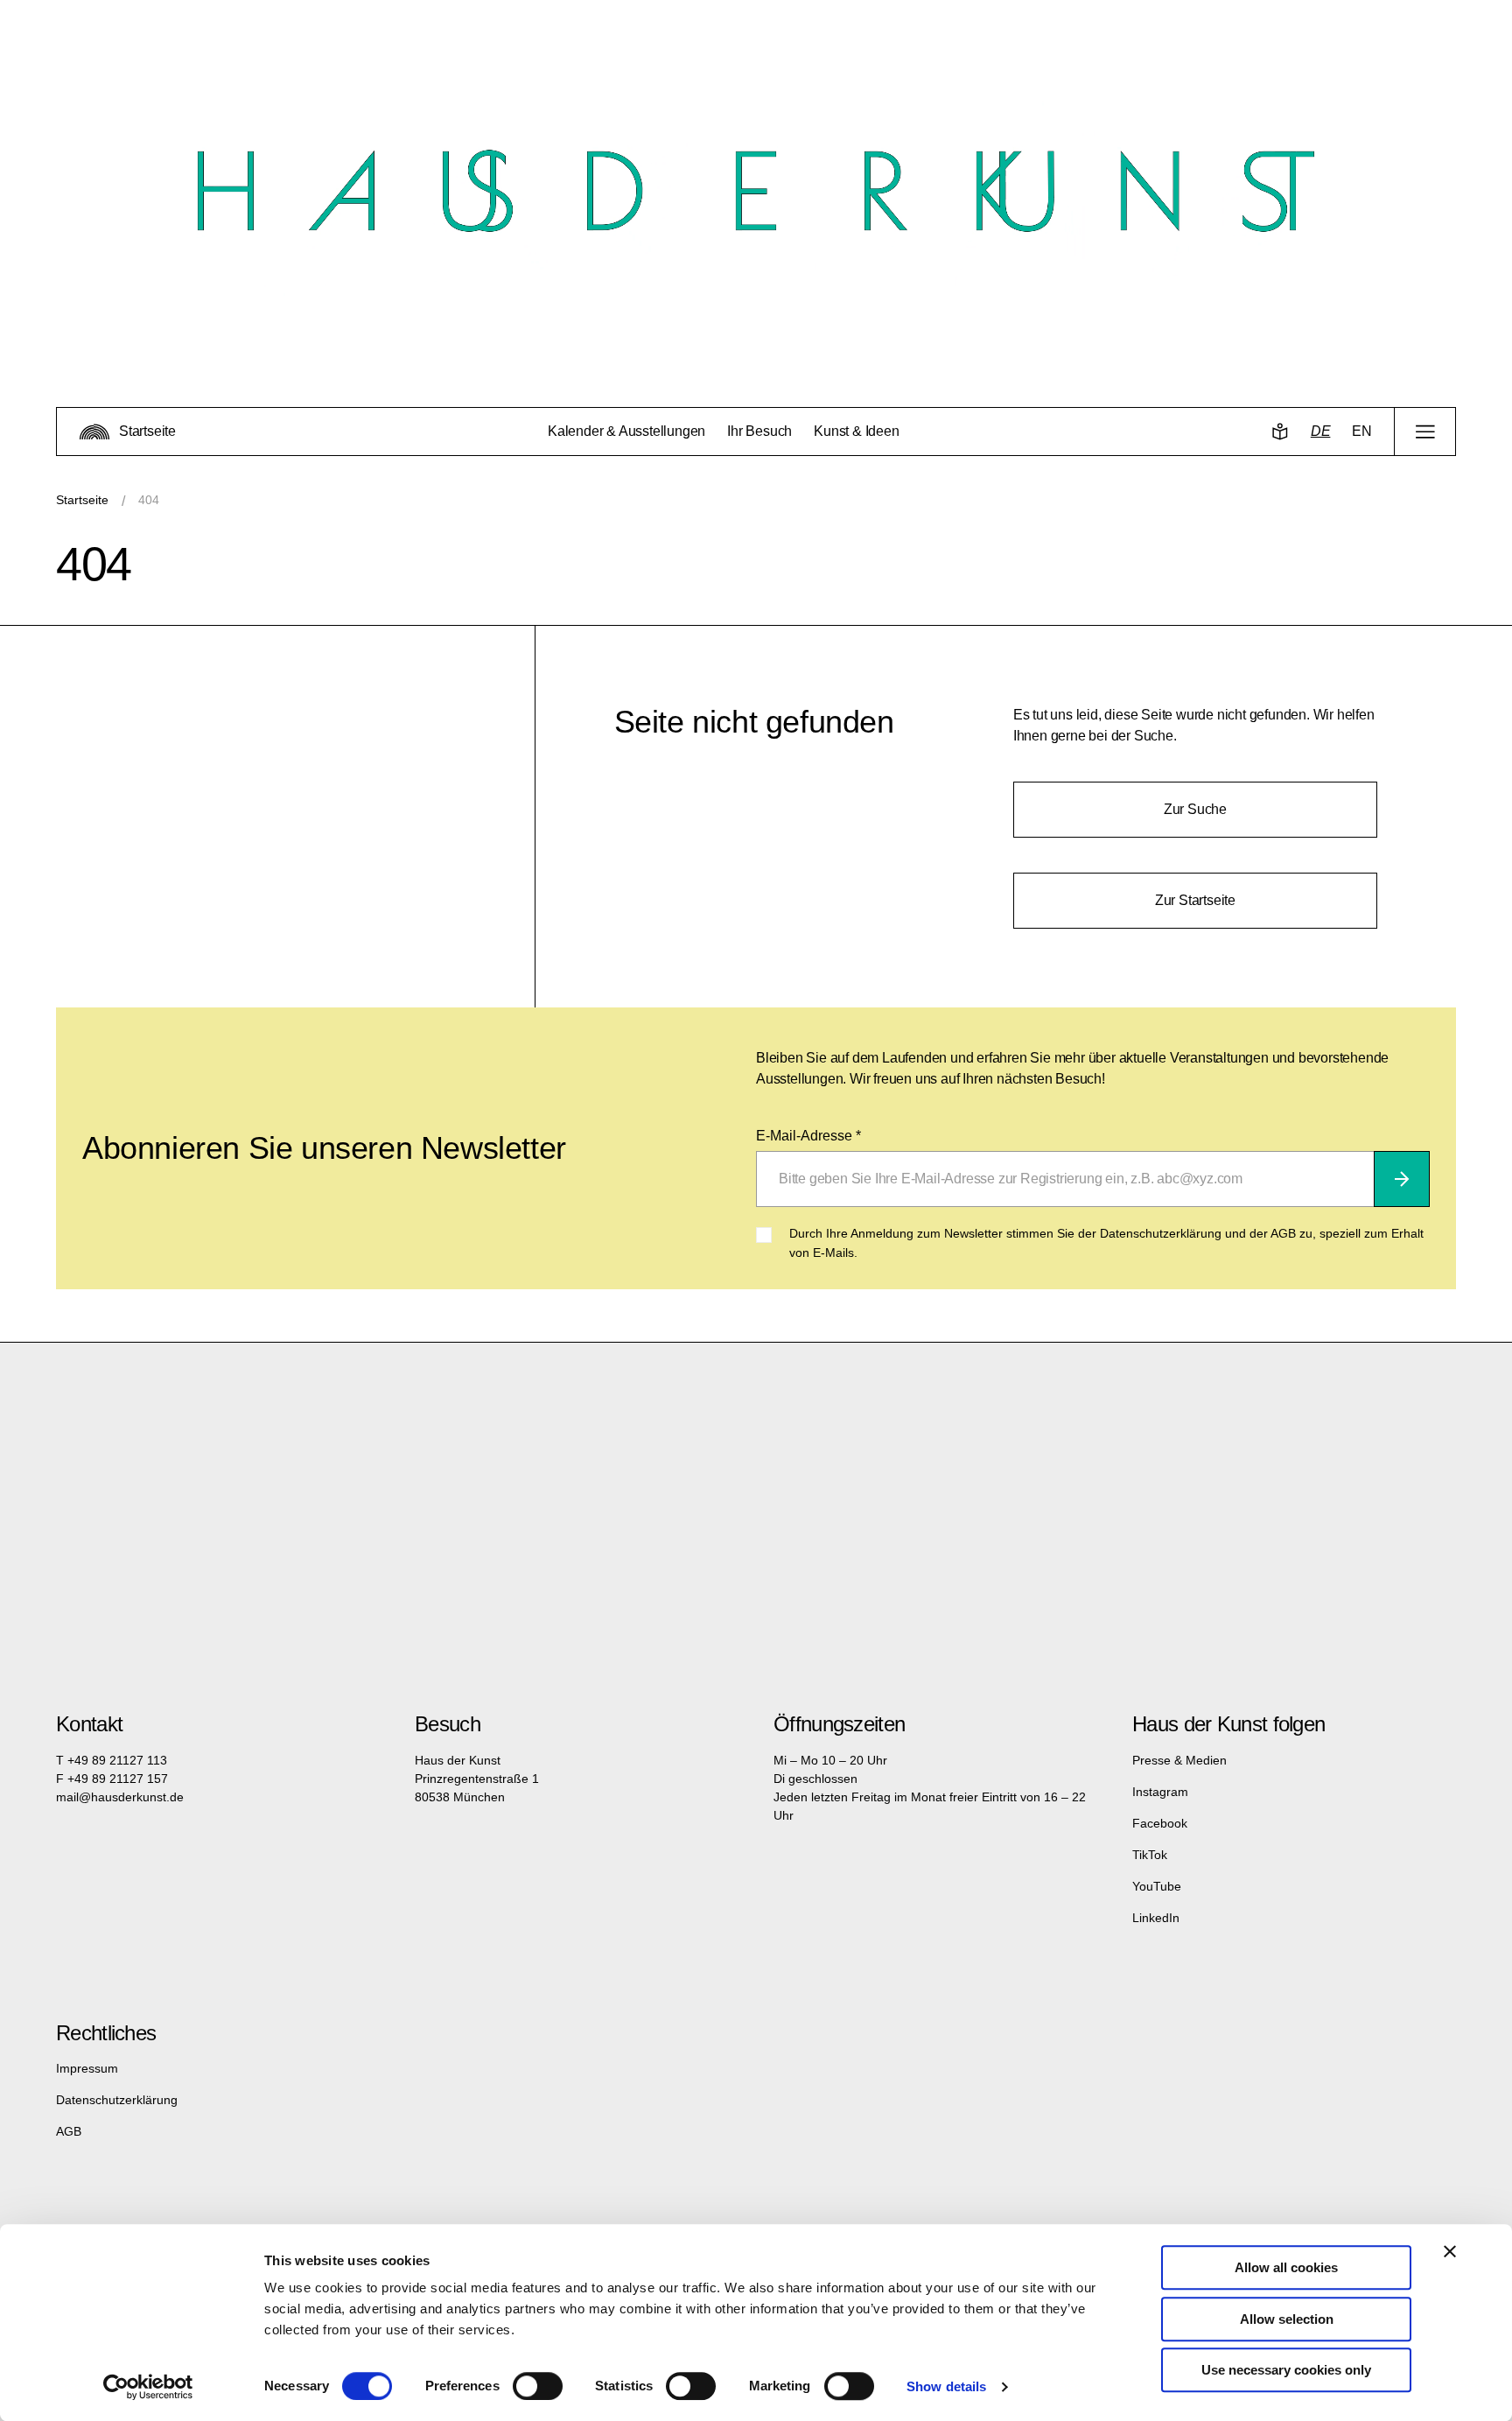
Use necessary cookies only (1286, 2370)
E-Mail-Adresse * (808, 1136)
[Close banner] (1450, 2251)
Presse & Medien (1179, 1760)
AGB (69, 2131)
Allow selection (1287, 2319)
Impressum (87, 2068)
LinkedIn (1156, 1918)
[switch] (538, 2386)
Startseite (82, 500)
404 (149, 500)
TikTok (1150, 1855)
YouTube (1157, 1886)
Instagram (1160, 1792)
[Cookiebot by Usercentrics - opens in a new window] (148, 2387)
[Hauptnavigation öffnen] (1425, 432)
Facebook (1160, 1823)
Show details (946, 2386)
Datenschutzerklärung (117, 2100)
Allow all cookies (1286, 2267)
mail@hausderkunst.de (120, 1797)
